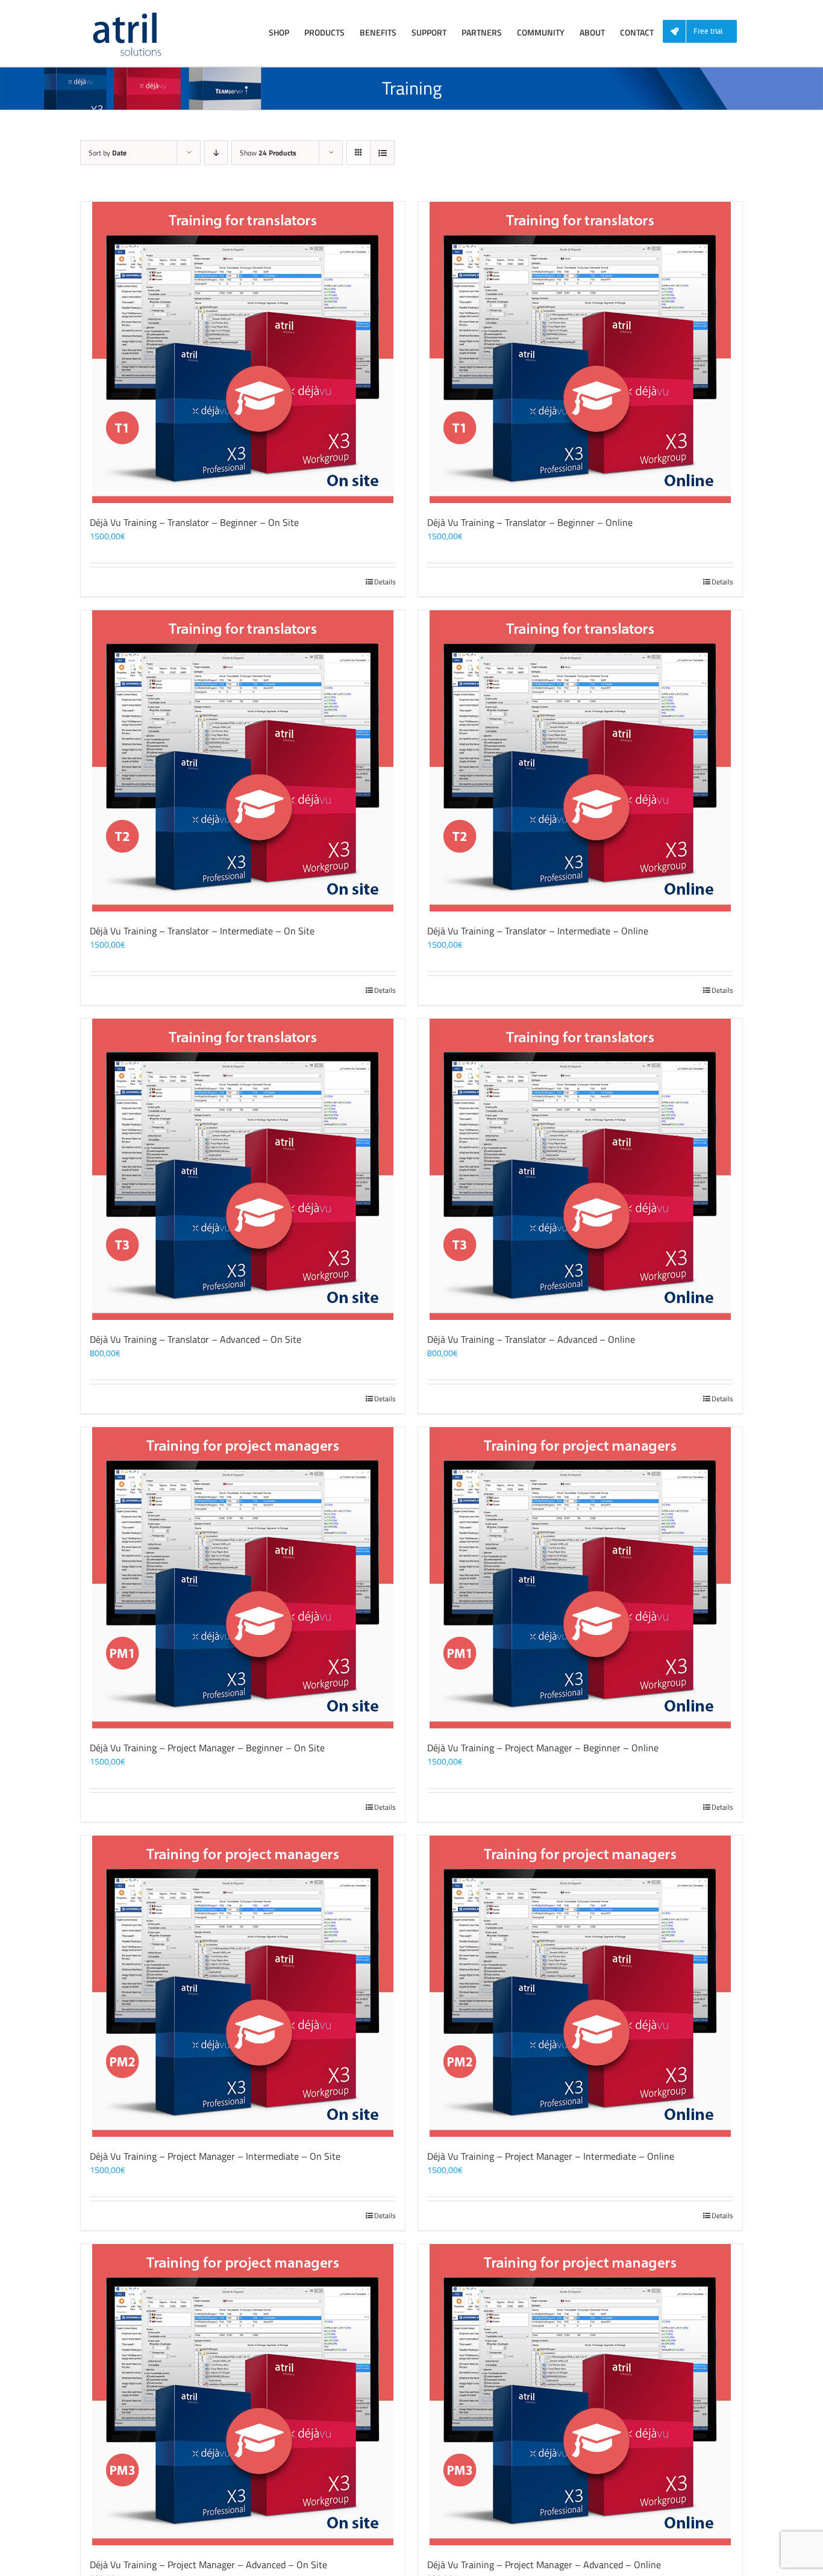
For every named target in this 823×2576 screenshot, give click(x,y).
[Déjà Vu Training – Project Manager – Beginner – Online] (580, 1578)
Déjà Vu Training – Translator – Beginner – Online (530, 522)
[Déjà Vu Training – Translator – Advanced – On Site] (243, 1169)
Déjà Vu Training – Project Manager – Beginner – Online (543, 1748)
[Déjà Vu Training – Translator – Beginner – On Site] (243, 352)
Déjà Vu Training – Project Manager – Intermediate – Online (551, 2156)
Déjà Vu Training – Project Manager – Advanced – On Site (208, 2565)
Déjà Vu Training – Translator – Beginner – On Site (194, 522)
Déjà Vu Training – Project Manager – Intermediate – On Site (215, 2156)
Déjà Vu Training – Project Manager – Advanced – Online (544, 2565)
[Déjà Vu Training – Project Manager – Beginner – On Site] (243, 1578)
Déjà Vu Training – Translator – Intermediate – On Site (202, 931)
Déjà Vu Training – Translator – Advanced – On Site (196, 1339)
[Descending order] (216, 153)
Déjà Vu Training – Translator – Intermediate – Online (538, 931)
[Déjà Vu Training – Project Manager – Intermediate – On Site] (243, 1986)
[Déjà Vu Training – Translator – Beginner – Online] (580, 352)
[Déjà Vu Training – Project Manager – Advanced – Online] (580, 2395)
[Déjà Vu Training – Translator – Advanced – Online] (580, 1169)
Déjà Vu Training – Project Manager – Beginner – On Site (207, 1748)
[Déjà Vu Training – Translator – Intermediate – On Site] (243, 761)
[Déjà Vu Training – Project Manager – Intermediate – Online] (580, 1986)
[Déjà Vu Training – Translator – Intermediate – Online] (580, 761)
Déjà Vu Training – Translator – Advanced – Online (531, 1339)
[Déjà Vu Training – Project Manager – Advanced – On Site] (243, 2395)
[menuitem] (704, 32)
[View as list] (382, 153)
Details (385, 582)
